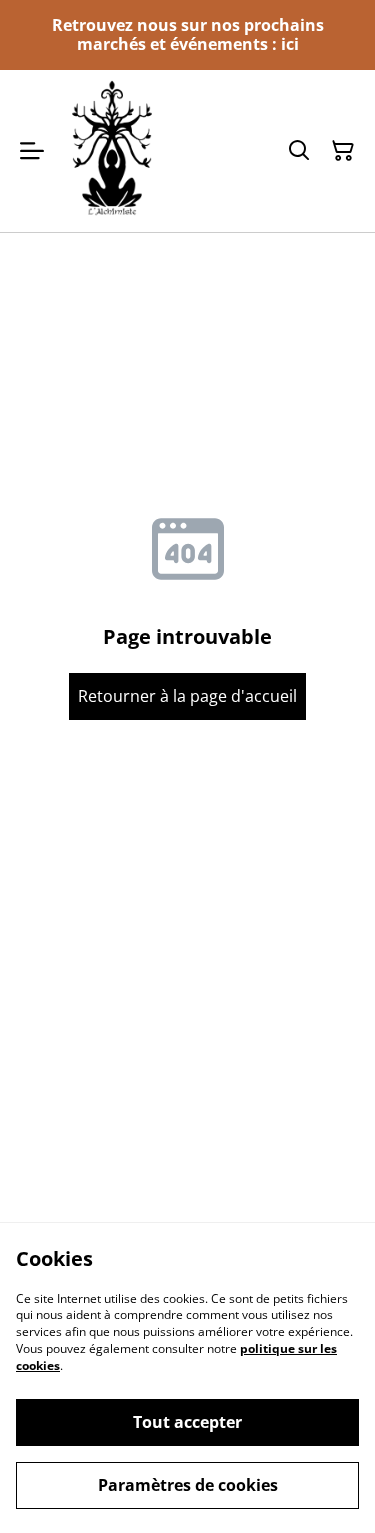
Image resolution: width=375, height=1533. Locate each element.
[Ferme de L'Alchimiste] (112, 150)
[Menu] (32, 150)
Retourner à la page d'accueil (187, 696)
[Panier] (343, 151)
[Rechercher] (299, 151)
